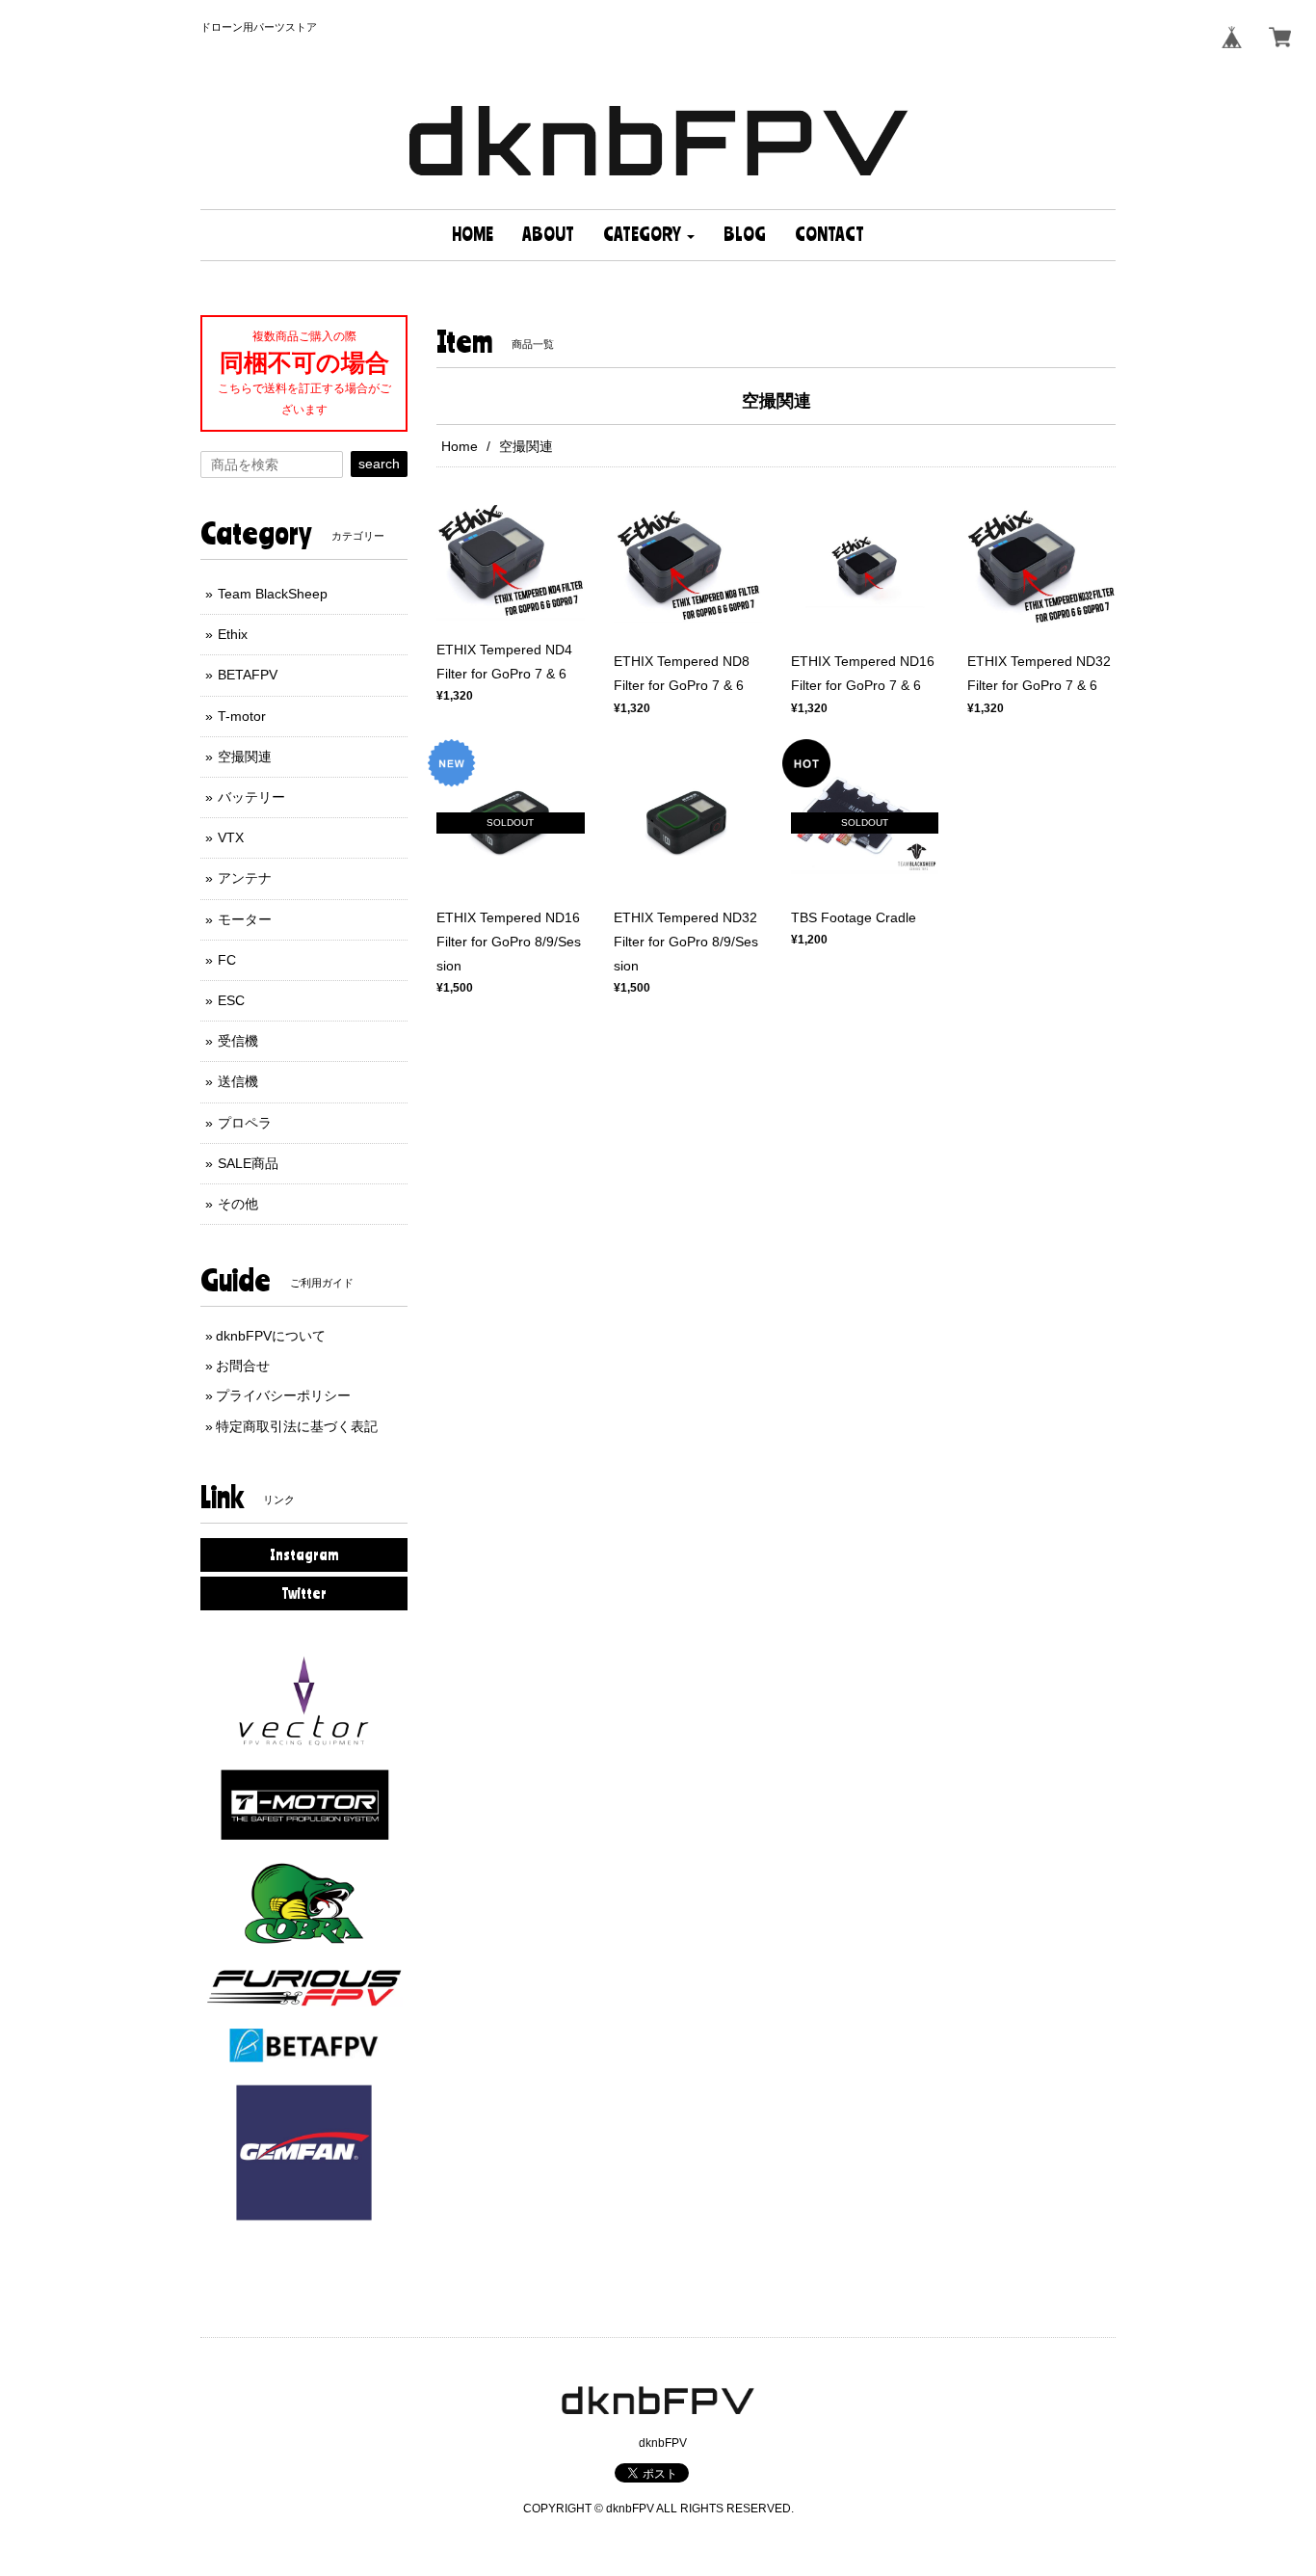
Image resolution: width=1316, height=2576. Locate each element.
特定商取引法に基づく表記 (297, 1426)
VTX (231, 837)
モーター (245, 919)
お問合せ (243, 1366)
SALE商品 (248, 1163)
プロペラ (245, 1123)
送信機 (238, 1081)
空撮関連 (245, 757)
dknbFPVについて (271, 1336)
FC (227, 960)
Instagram (304, 1554)
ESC (231, 1000)
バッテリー (251, 797)
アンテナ (245, 878)
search (379, 464)
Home (460, 446)
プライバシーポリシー (283, 1395)
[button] (649, 235)
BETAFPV (248, 675)
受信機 (238, 1041)
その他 (238, 1204)
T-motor (242, 716)
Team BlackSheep (273, 594)
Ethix (233, 634)
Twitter (304, 1593)
